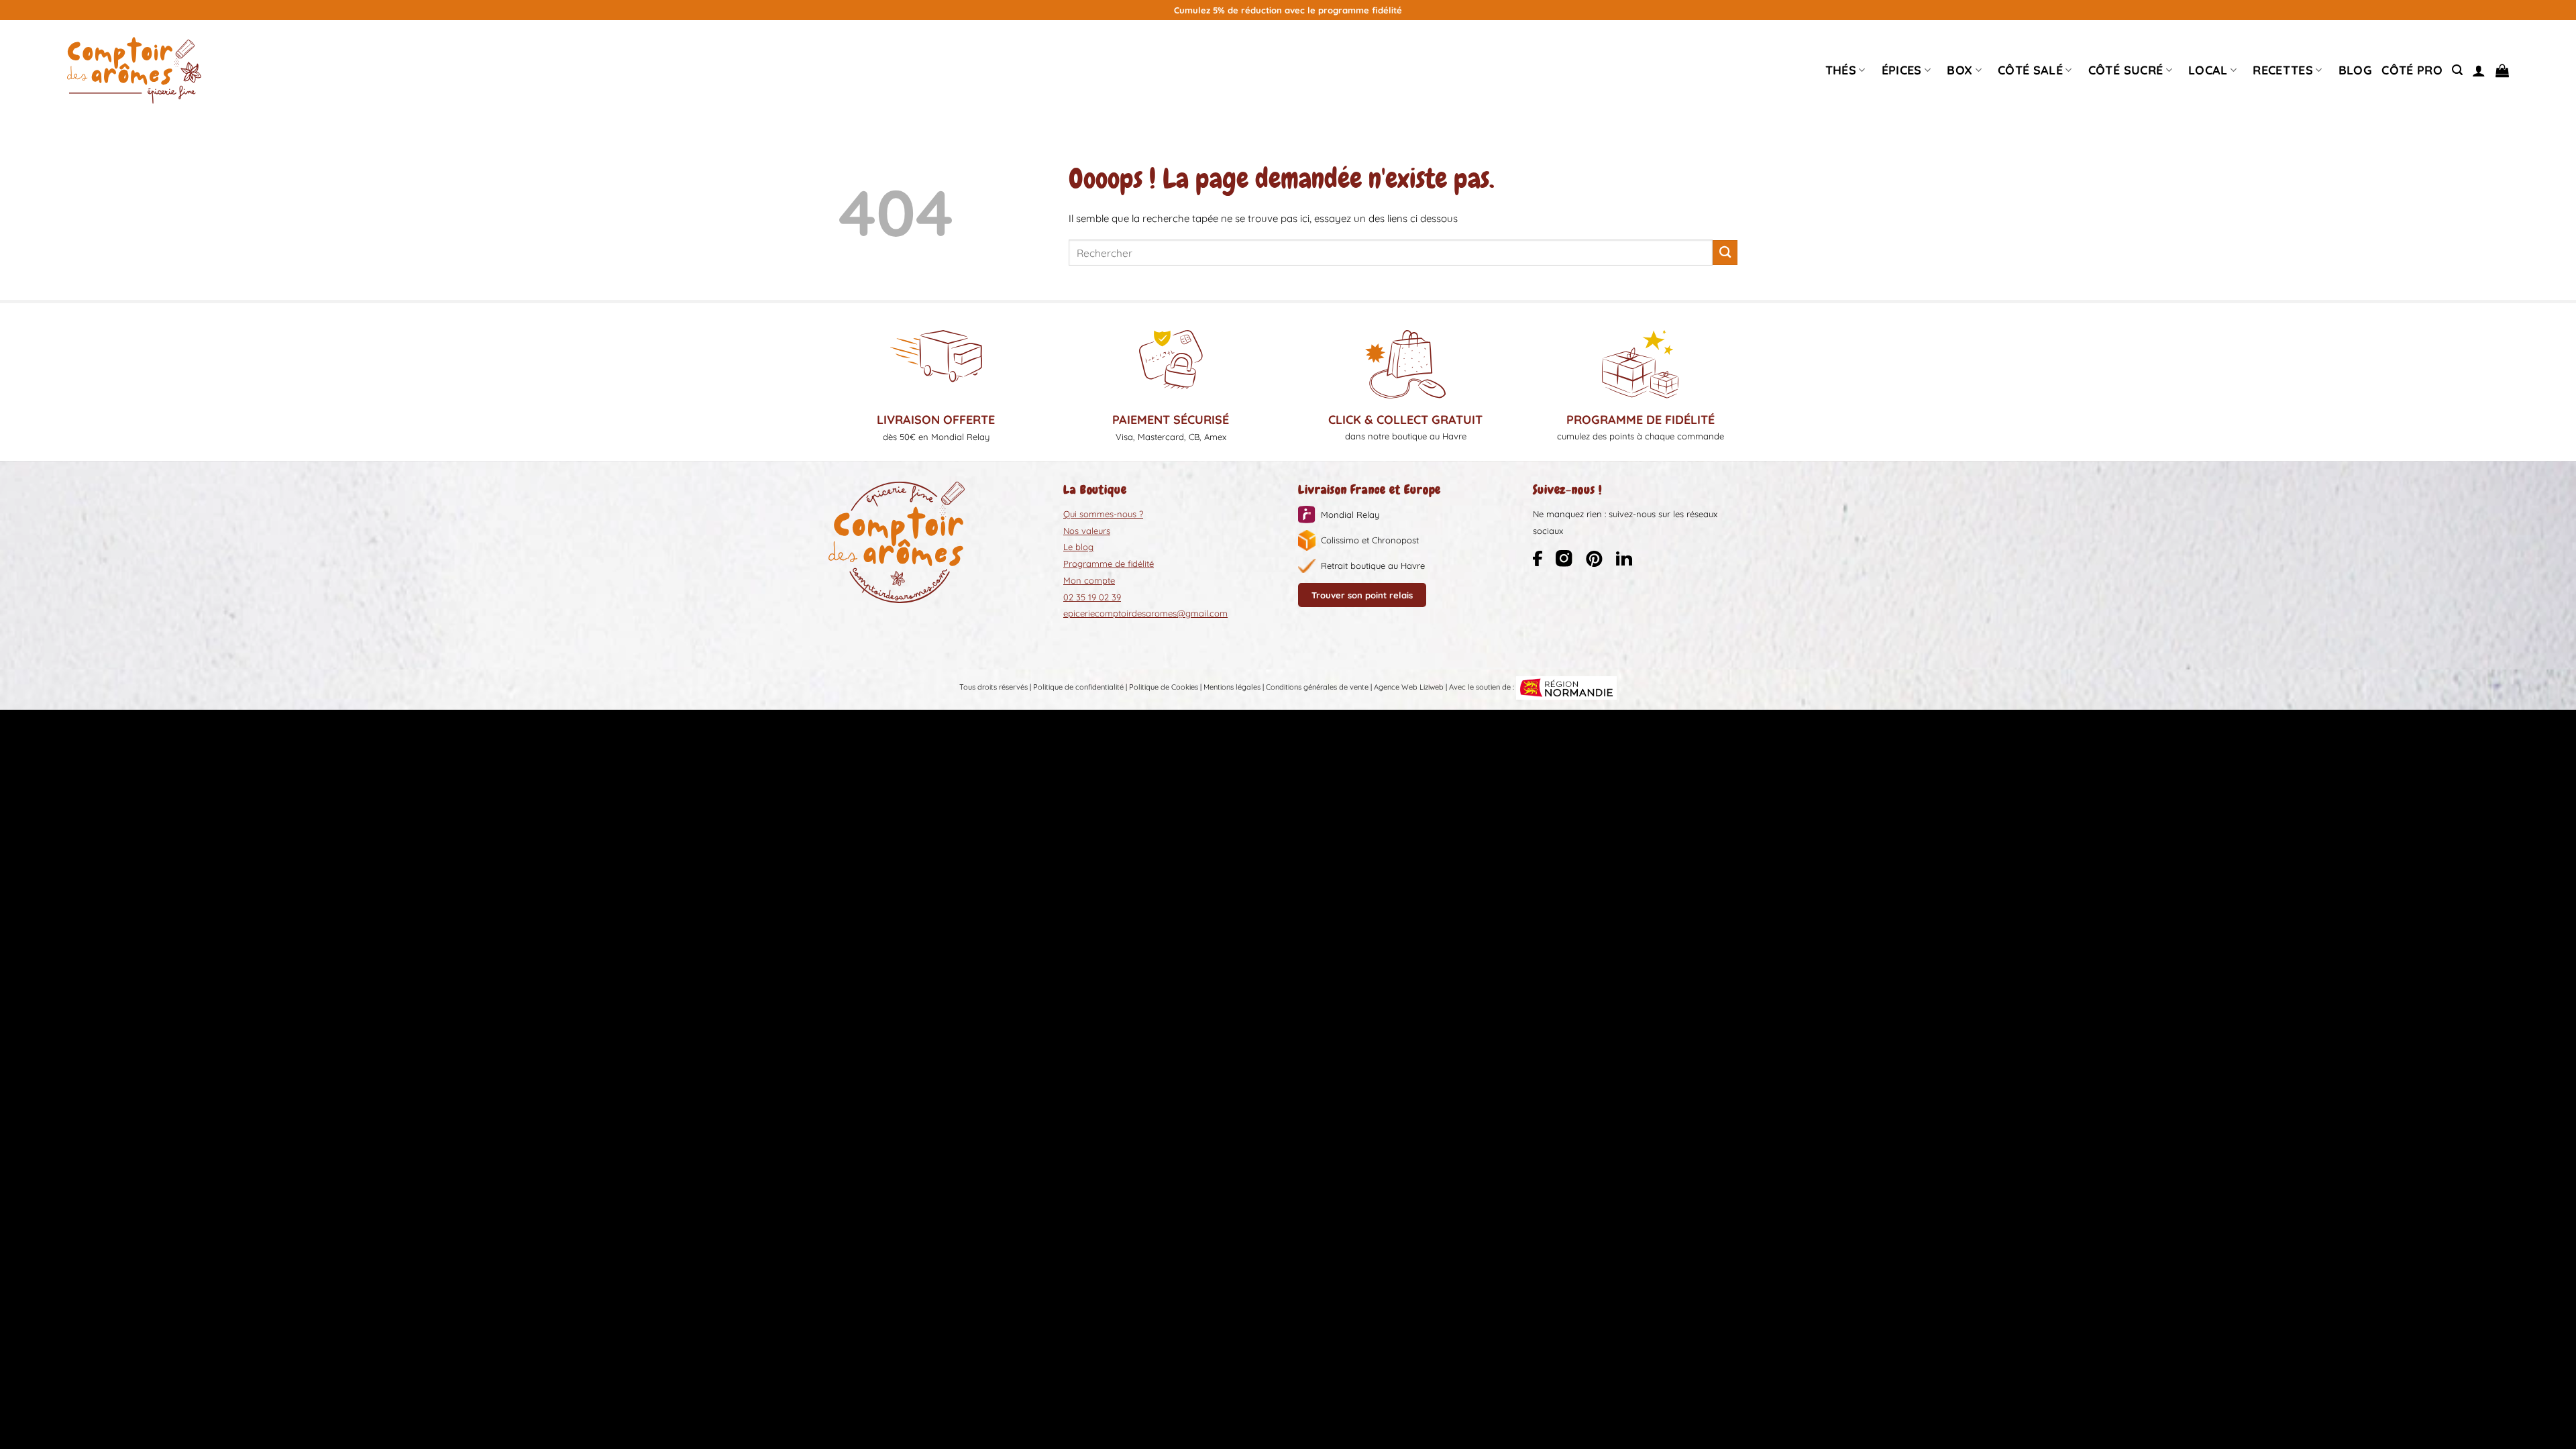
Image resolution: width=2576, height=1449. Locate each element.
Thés (1841, 70)
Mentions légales (1232, 687)
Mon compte (1089, 580)
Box (1960, 70)
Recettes (2283, 70)
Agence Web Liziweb (1409, 687)
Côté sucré (2126, 70)
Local (2208, 70)
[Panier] (2502, 70)
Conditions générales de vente (1317, 687)
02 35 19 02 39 (1092, 597)
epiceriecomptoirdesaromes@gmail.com (1145, 613)
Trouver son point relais (1362, 595)
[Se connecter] (2479, 70)
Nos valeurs (1087, 531)
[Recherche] (2457, 70)
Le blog (1078, 547)
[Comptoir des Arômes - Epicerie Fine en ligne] (134, 70)
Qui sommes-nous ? (1103, 514)
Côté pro (2412, 70)
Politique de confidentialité (1078, 687)
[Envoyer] (1725, 253)
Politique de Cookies (1164, 687)
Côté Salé (2030, 70)
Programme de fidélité (1109, 563)
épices (1902, 70)
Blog (2355, 70)
